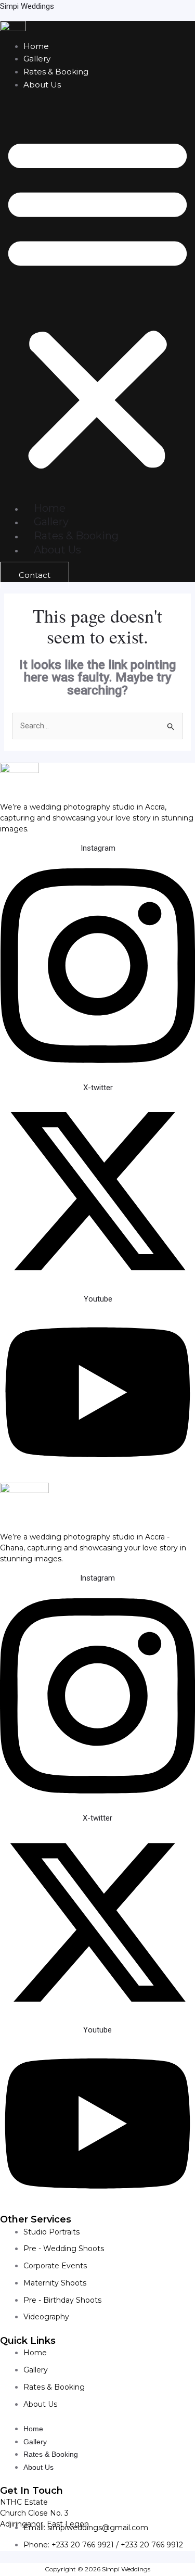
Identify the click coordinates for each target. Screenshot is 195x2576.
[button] (97, 302)
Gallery (37, 59)
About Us (42, 85)
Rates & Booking (56, 72)
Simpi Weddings (27, 6)
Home (36, 46)
